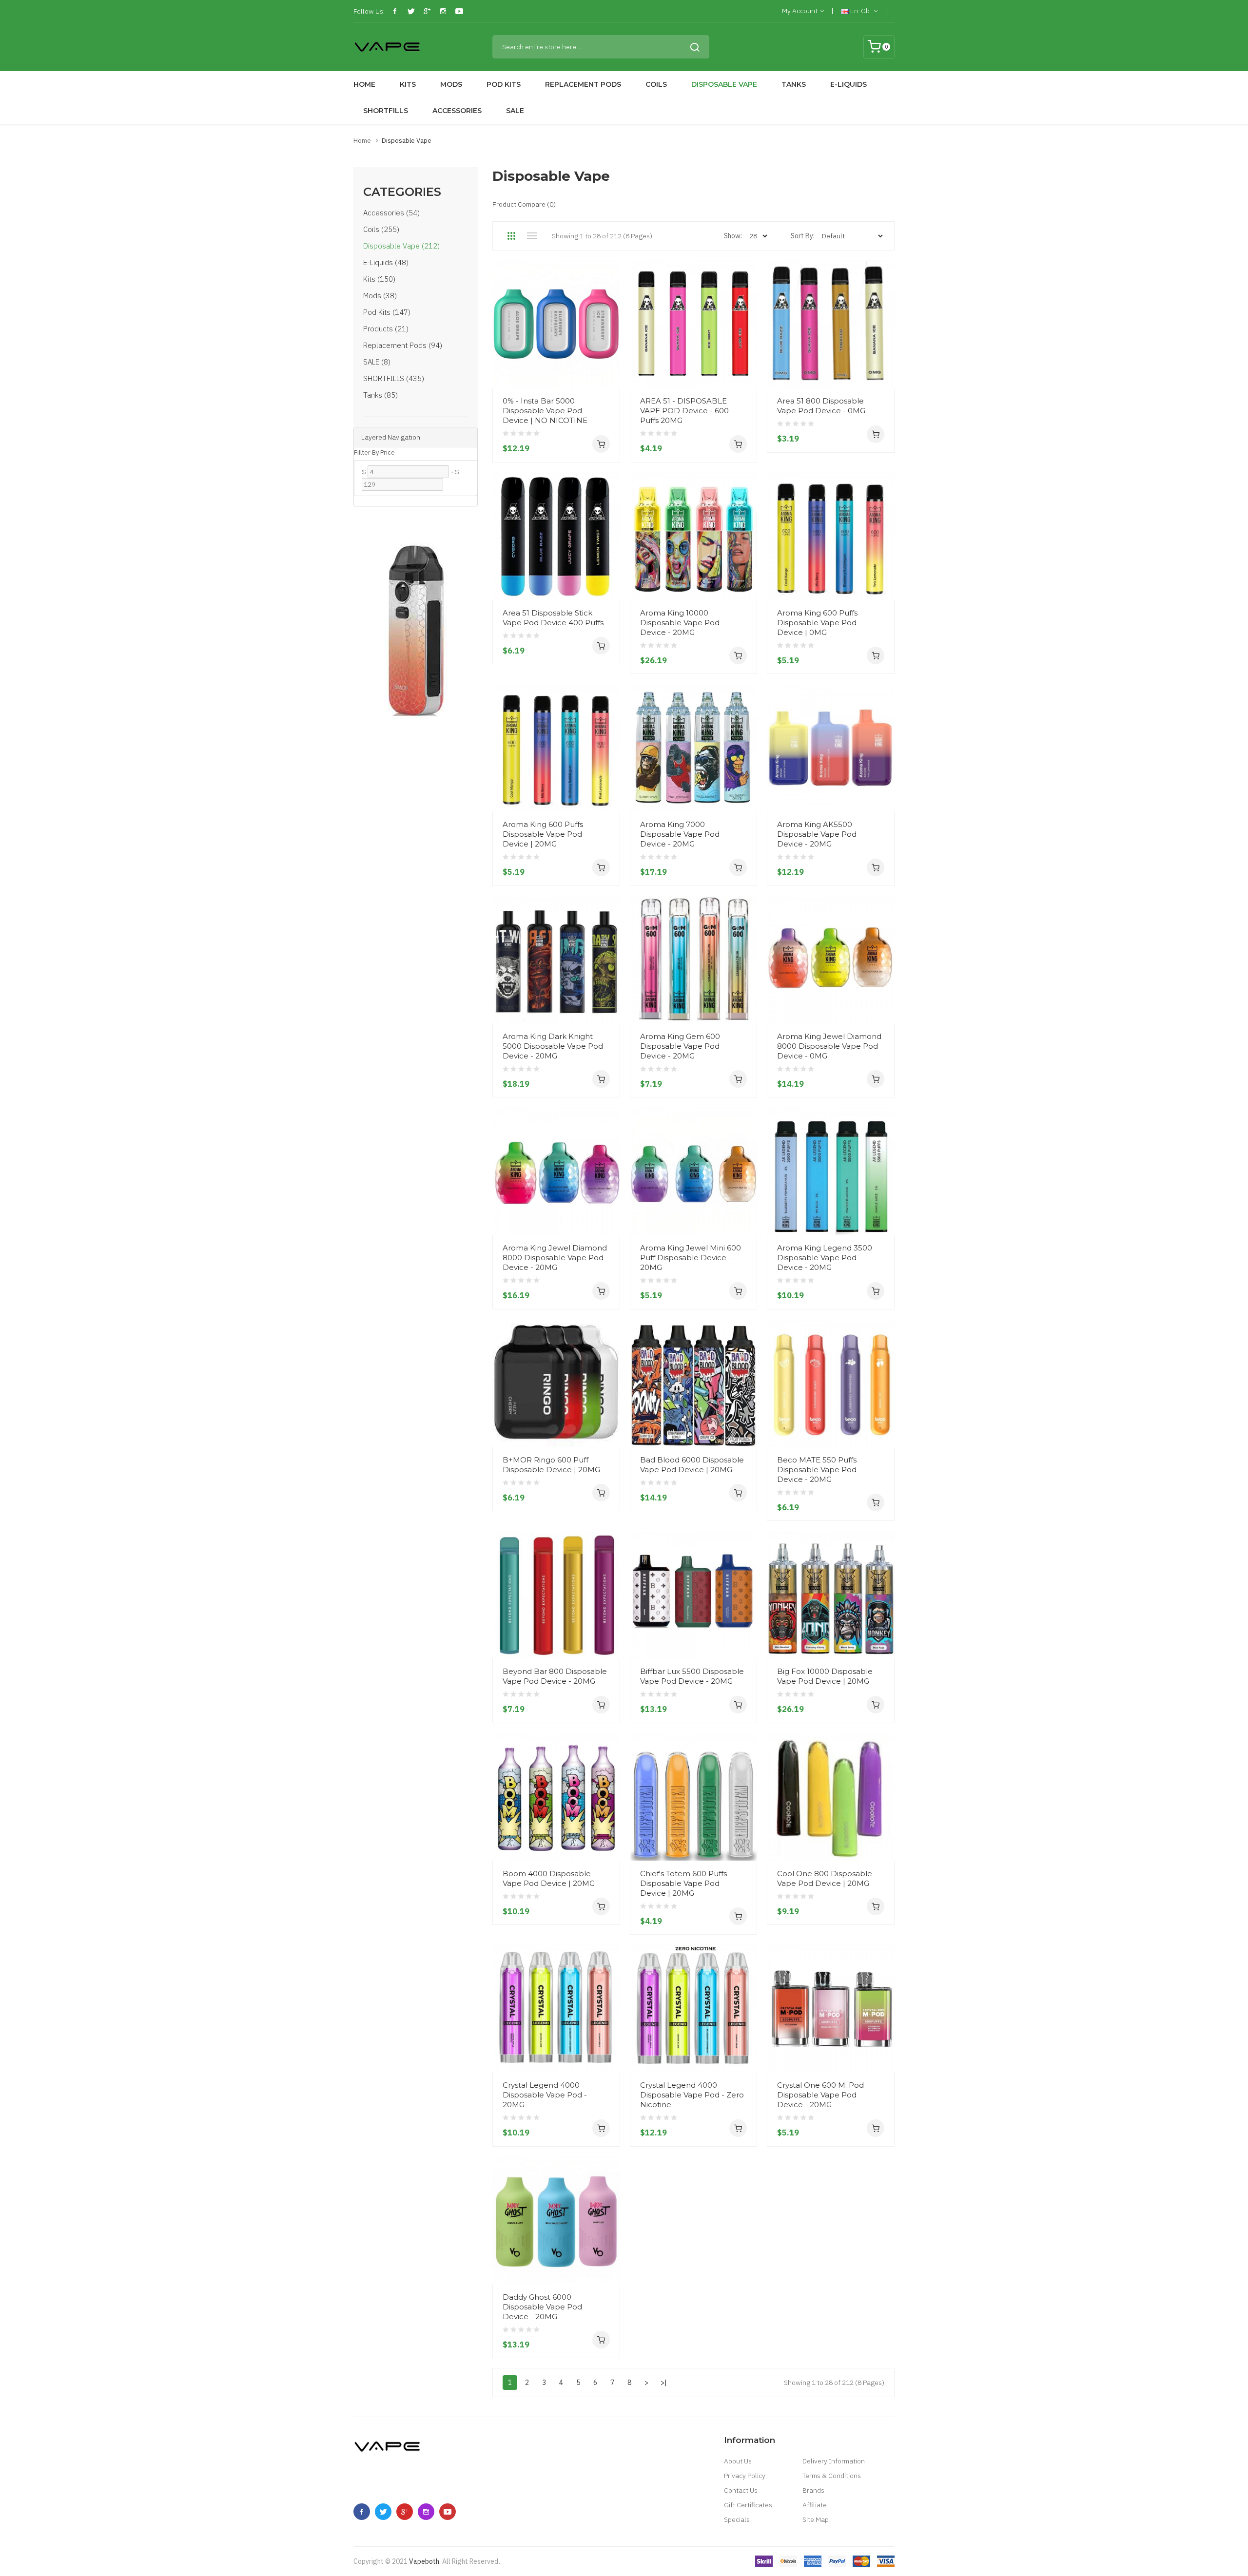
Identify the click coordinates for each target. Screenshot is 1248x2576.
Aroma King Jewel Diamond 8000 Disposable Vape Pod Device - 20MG (555, 1258)
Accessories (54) (391, 213)
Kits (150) (379, 279)
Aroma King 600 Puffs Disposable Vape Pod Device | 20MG (543, 834)
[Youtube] (459, 11)
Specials (737, 2519)
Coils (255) (381, 229)
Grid (511, 236)
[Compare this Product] (609, 369)
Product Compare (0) (524, 204)
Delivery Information (834, 2461)
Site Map (816, 2519)
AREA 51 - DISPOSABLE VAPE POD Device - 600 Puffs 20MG (684, 411)
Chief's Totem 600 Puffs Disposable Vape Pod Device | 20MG (683, 1883)
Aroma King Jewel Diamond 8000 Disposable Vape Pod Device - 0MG (829, 1046)
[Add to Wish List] (609, 352)
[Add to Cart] (601, 444)
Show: (733, 236)
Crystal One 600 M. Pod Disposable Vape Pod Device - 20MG (820, 2095)
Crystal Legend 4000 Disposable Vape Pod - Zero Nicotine (692, 2095)
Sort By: (803, 236)
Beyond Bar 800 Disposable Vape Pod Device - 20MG (555, 1676)
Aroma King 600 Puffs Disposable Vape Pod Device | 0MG (817, 623)
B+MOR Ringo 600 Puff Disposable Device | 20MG (551, 1465)
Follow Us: (369, 11)
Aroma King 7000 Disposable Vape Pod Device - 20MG (680, 834)
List (532, 236)
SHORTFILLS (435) (394, 378)
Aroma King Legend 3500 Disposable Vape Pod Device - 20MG (825, 1258)
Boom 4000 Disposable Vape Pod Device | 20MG (549, 1878)
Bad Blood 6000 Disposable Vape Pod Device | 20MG (692, 1465)
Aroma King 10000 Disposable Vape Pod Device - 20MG (680, 623)
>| (664, 2383)
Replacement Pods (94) (403, 345)
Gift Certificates (748, 2505)
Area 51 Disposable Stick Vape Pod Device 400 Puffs (553, 618)
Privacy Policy (745, 2476)
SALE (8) (377, 362)
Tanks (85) (380, 395)
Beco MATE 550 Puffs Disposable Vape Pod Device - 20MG (817, 1470)
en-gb (860, 11)
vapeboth (424, 2561)
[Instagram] (443, 11)
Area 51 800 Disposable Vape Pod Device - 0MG (821, 406)
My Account (800, 11)
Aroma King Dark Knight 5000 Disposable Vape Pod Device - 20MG (553, 1046)
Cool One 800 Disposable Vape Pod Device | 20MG (825, 1878)
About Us (738, 2461)
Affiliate (815, 2505)
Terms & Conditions (832, 2476)
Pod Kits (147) (387, 312)
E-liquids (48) (386, 262)
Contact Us (741, 2490)
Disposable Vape (407, 141)
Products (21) (386, 329)
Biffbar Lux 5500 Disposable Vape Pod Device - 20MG (692, 1676)
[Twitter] (411, 11)
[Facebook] (395, 11)
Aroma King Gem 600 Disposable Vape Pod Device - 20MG (680, 1046)
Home (362, 141)
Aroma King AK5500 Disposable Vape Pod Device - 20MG (817, 834)
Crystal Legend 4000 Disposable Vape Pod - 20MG (545, 2095)
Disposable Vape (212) (401, 246)
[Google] (427, 11)
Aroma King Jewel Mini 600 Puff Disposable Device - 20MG (691, 1258)
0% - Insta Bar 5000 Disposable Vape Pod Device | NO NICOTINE (545, 411)
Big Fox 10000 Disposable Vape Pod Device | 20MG (825, 1676)
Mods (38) (380, 296)
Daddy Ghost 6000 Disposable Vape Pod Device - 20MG (542, 2307)
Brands (813, 2490)
